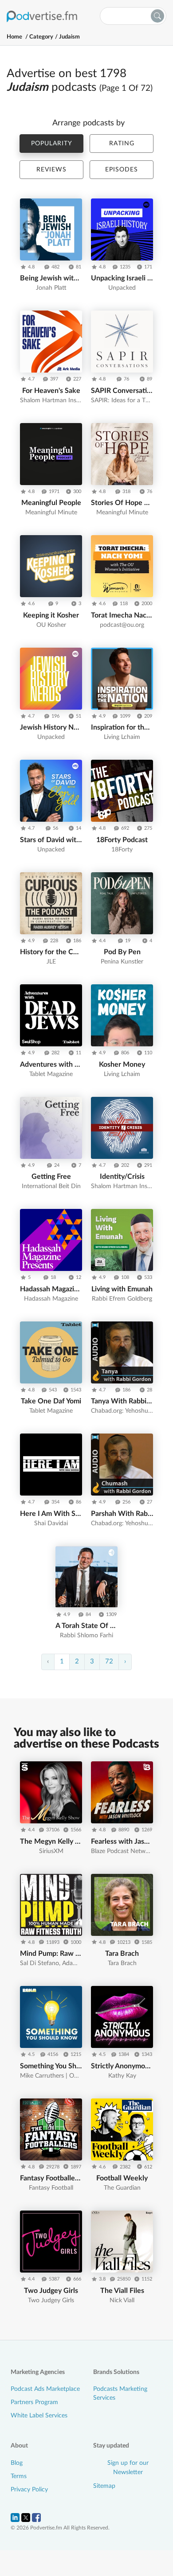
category (41, 37)
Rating (122, 144)
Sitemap (104, 2486)
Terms (19, 2476)
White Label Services (39, 2416)
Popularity (52, 144)
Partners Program (34, 2402)
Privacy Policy (29, 2490)
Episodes (122, 170)
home (14, 37)
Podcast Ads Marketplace (45, 2389)
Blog (17, 2463)
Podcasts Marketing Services (120, 2393)
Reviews (51, 170)
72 (109, 1661)
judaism (69, 37)
